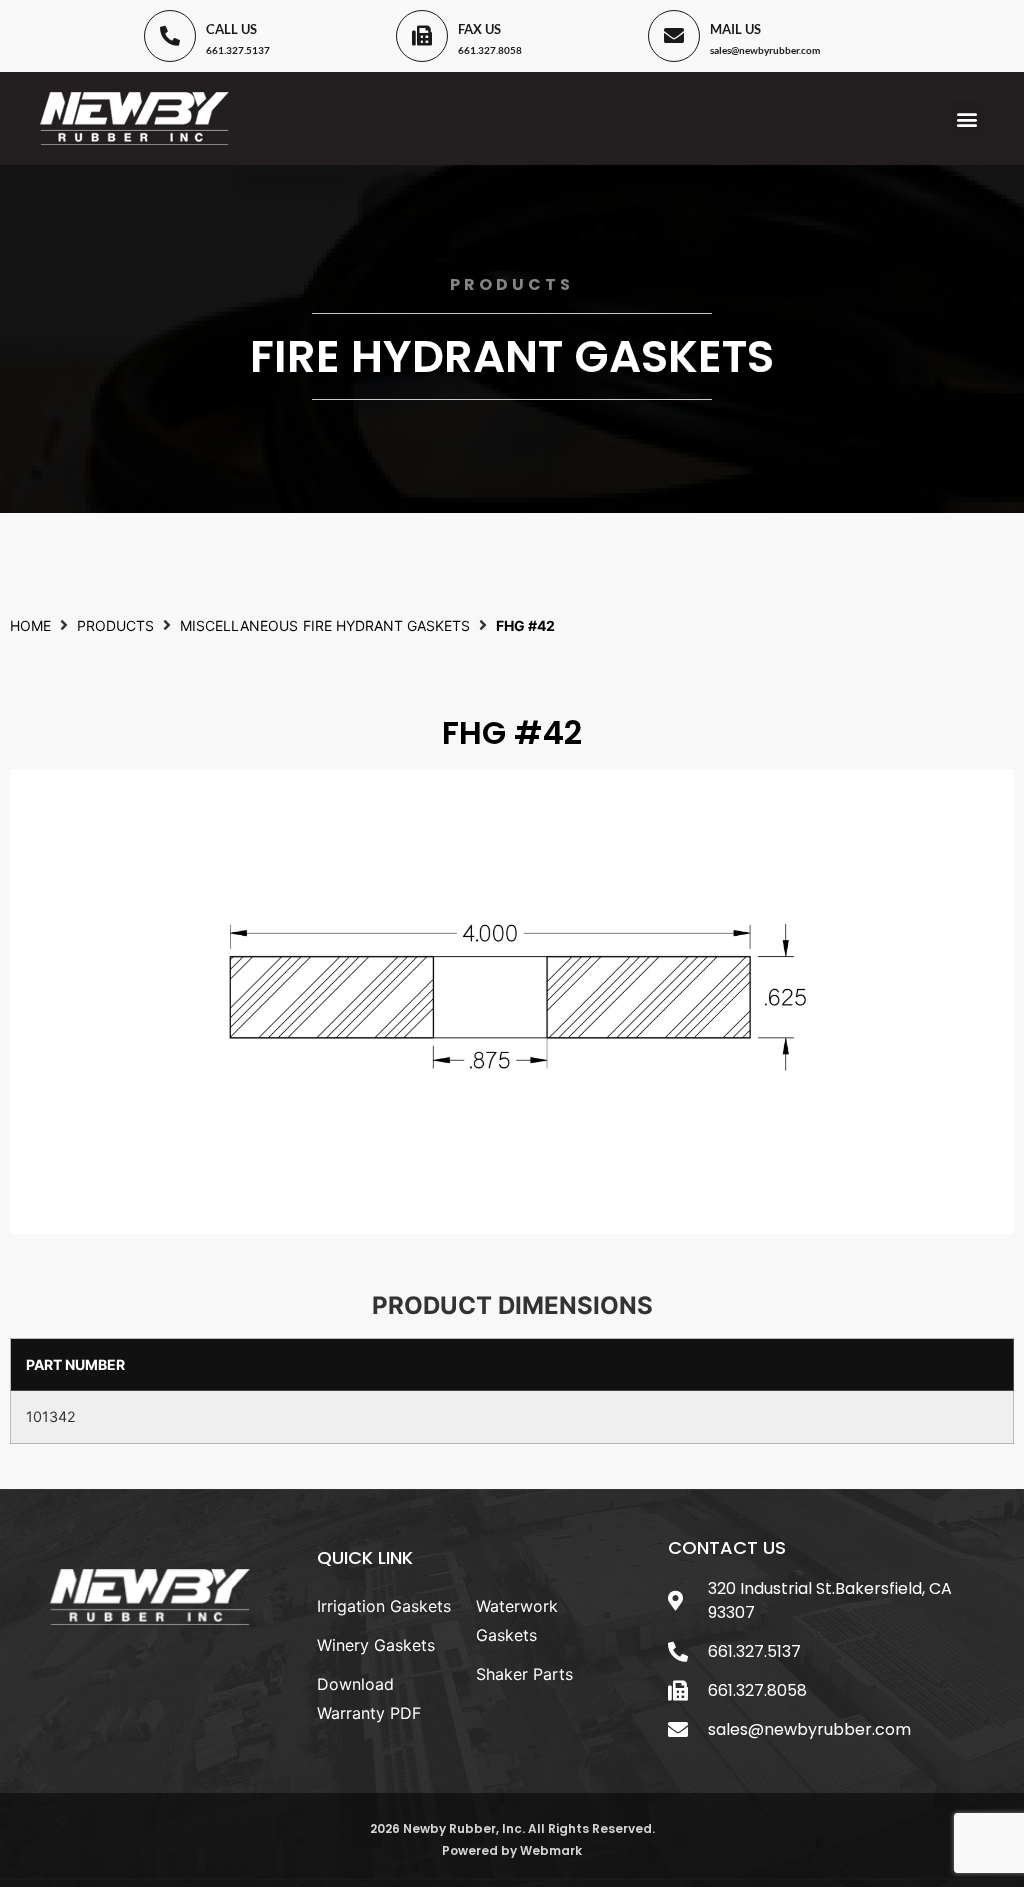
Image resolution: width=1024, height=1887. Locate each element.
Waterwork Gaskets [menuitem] (517, 1620)
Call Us (231, 29)
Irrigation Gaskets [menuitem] (384, 1606)
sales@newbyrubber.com (765, 50)
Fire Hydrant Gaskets (512, 356)
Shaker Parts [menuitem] (524, 1674)
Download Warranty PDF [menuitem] (369, 1698)
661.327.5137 (238, 50)
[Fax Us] (422, 36)
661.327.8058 (490, 50)
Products (115, 625)
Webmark (551, 1850)
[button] (967, 118)
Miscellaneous (239, 625)
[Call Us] (170, 36)
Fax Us (479, 29)
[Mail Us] (674, 36)
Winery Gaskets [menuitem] (376, 1645)
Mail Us (735, 29)
